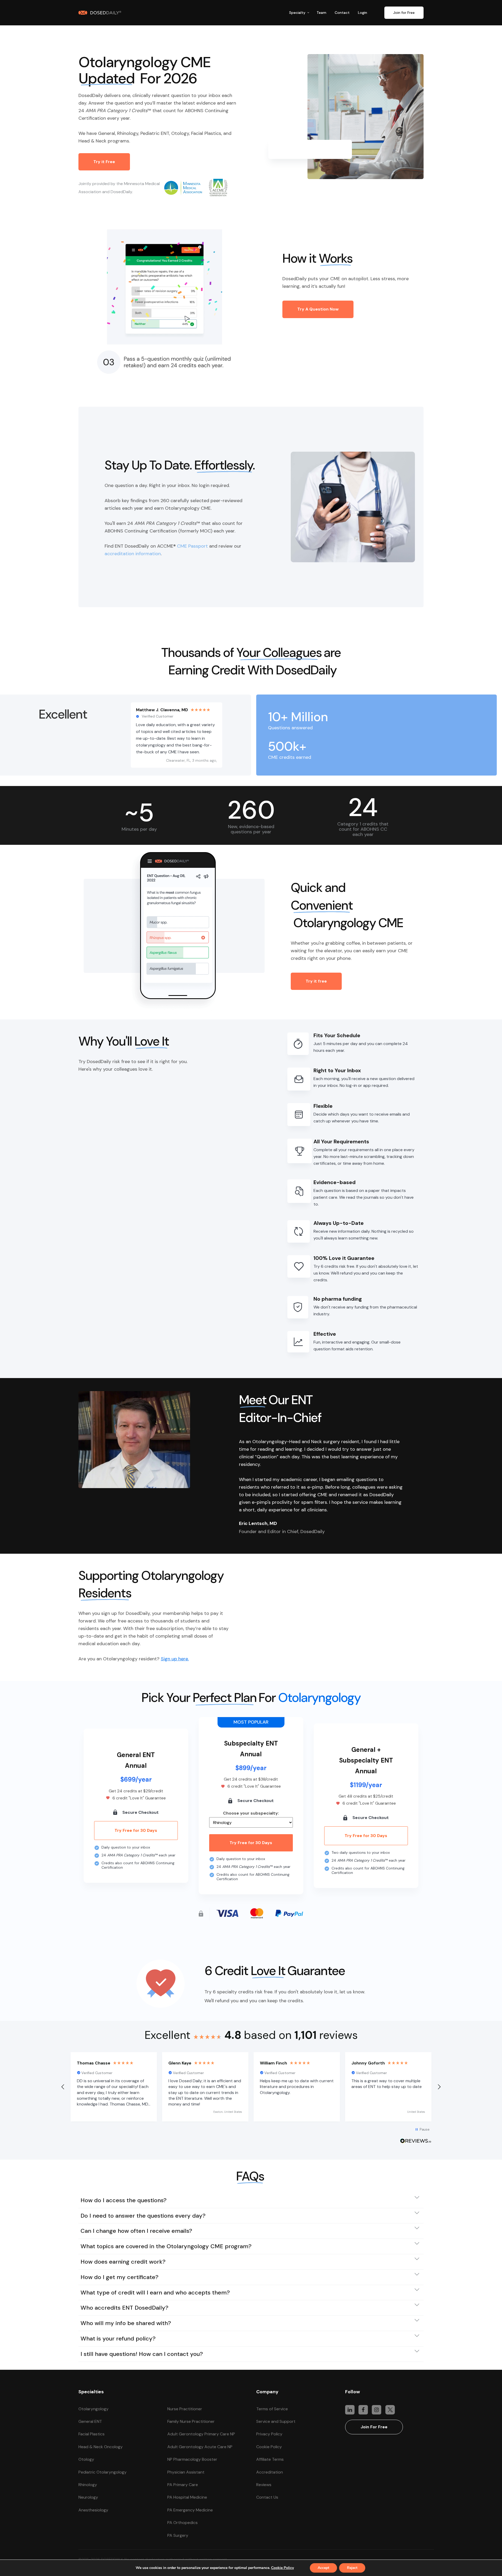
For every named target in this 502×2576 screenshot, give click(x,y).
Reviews (264, 2485)
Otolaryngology (93, 2409)
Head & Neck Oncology (101, 2447)
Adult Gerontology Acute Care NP (200, 2447)
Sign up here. (175, 1659)
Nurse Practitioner (185, 2409)
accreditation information (133, 554)
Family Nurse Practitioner (191, 2421)
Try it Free (104, 162)
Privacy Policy (269, 2434)
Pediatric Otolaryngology (102, 2472)
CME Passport (192, 546)
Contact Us (267, 2497)
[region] (251, 2087)
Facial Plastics (92, 2434)
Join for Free (404, 13)
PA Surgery (178, 2535)
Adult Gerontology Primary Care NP (201, 2434)
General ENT (90, 2421)
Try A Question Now (318, 309)
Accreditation (270, 2472)
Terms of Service (272, 2409)
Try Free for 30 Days (136, 1830)
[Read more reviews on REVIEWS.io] (416, 2142)
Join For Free (374, 2427)
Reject (352, 2568)
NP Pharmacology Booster (192, 2459)
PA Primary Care (183, 2485)
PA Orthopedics (182, 2523)
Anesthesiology (93, 2510)
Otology (86, 2459)
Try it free (316, 981)
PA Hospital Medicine (187, 2497)
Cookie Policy (269, 2447)
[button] (300, 13)
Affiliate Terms (270, 2459)
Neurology (88, 2497)
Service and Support (276, 2421)
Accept (323, 2568)
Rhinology (88, 2485)
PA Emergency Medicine (190, 2510)
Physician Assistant (186, 2472)
